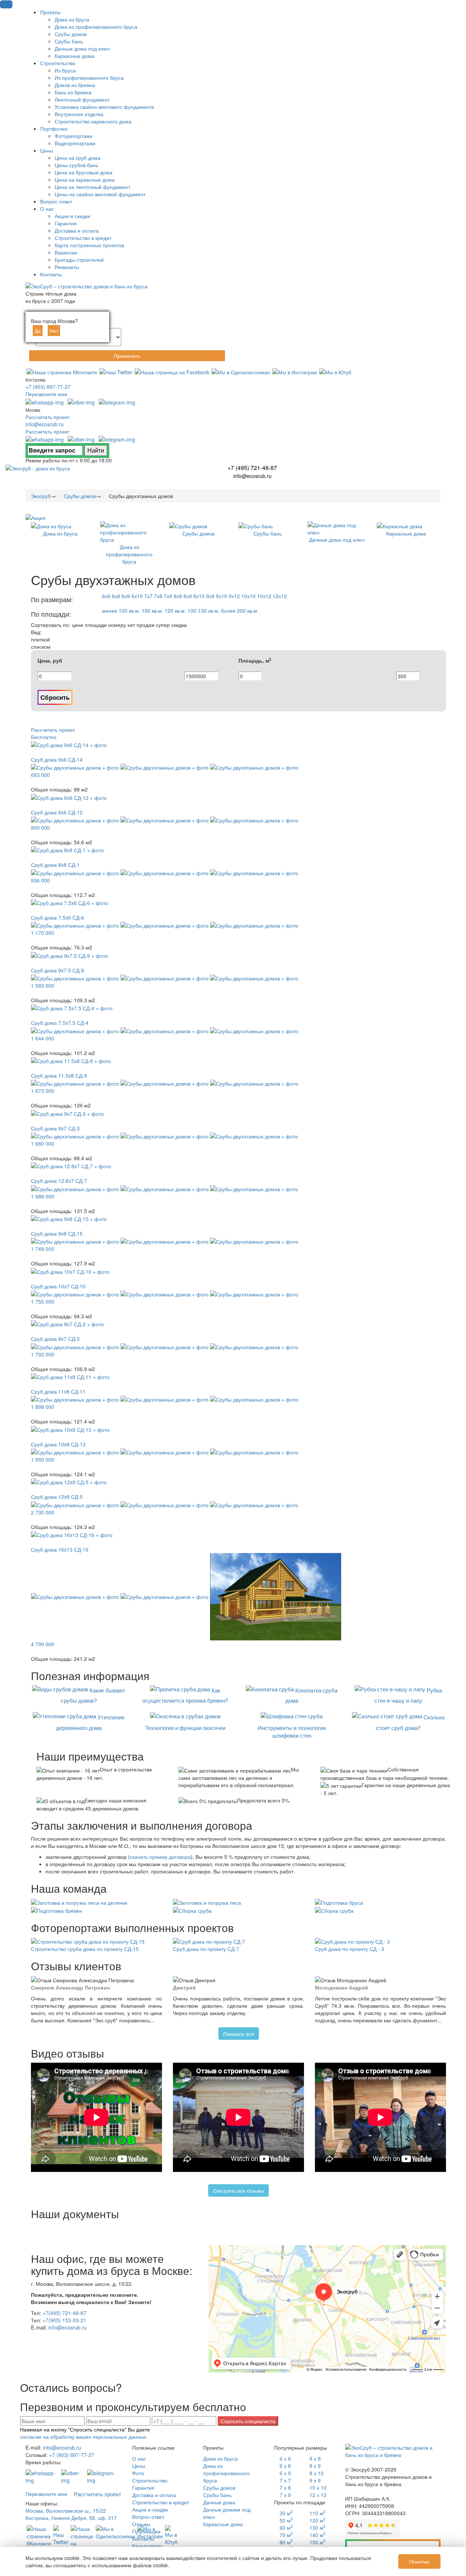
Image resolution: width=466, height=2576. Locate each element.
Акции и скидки (150, 2509)
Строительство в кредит (161, 2502)
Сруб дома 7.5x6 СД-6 (58, 917)
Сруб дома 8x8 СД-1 (55, 865)
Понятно (419, 2561)
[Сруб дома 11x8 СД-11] (70, 1376)
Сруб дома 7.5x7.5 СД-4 (60, 1023)
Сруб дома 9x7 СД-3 (55, 1128)
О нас (139, 2458)
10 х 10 (318, 2488)
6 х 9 (285, 2473)
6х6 (106, 596)
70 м (286, 2535)
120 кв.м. (175, 611)
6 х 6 (285, 2458)
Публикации (146, 2531)
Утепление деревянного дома (90, 1722)
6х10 (137, 596)
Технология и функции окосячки (185, 1728)
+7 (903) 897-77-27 (48, 387)
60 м (286, 2528)
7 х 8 (285, 2488)
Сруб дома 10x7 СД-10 (58, 1286)
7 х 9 (285, 2495)
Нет (54, 331)
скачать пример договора (160, 1857)
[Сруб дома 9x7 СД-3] (67, 1113)
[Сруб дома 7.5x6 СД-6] (70, 902)
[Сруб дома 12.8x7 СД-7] (71, 1165)
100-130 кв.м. (204, 611)
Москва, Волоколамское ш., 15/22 (66, 2510)
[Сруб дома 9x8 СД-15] (69, 1218)
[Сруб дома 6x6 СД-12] (69, 797)
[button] (6, 4)
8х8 (178, 596)
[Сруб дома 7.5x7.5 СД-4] (72, 1007)
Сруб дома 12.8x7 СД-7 (59, 1181)
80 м (286, 2542)
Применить (127, 356)
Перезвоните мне (46, 394)
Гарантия (143, 2488)
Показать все (239, 2034)
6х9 (126, 596)
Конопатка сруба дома (312, 1695)
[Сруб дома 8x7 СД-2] (67, 1323)
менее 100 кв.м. (121, 611)
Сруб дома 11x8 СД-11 (58, 1391)
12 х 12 (318, 2495)
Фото (138, 2473)
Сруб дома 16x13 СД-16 (60, 1549)
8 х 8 (315, 2458)
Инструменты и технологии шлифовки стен (292, 1731)
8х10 (199, 596)
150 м (317, 2542)
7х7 (148, 596)
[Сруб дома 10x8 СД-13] (70, 1429)
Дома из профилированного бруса (226, 2473)
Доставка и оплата (154, 2495)
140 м (317, 2535)
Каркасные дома (223, 2524)
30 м (286, 2513)
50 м (286, 2520)
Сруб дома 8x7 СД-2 (55, 1339)
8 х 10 (317, 2473)
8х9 (188, 596)
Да (38, 331)
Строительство (150, 2480)
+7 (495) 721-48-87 (252, 468)
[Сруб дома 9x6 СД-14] (69, 744)
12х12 (280, 596)
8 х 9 (315, 2466)
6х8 (116, 596)
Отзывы (141, 2524)
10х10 (248, 596)
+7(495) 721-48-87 (64, 2313)
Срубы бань (217, 2495)
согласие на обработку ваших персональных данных (83, 2437)
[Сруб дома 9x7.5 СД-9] (70, 955)
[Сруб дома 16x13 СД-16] (72, 1534)
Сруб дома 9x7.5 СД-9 (58, 970)
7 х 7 (285, 2480)
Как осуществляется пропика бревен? (185, 1695)
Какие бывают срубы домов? (93, 1695)
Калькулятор (147, 2546)
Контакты (143, 2539)
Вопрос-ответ (148, 2517)
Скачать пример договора (393, 2547)
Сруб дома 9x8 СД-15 (57, 1233)
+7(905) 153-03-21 (64, 2320)
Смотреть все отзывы (238, 2190)
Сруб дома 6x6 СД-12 (57, 812)
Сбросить (55, 697)
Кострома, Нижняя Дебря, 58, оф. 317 (71, 2518)
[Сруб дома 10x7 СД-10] (70, 1271)
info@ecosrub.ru (45, 424)
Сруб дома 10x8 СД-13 (58, 1444)
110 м (317, 2513)
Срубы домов (219, 2488)
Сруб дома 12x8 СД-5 (57, 1497)
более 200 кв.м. (240, 611)
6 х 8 (285, 2466)
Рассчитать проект (48, 417)
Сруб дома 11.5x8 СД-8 (59, 1075)
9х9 (210, 596)
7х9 (168, 596)
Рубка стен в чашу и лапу (408, 1695)
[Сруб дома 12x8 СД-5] (69, 1481)
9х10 (222, 596)
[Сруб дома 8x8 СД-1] (67, 849)
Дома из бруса (220, 2458)
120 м (317, 2520)
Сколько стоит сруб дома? (410, 1722)
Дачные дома (219, 2502)
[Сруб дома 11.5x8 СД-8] (71, 1060)
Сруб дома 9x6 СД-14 (57, 759)
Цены (139, 2466)
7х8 (158, 596)
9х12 (234, 596)
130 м (317, 2528)
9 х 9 (315, 2480)
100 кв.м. (152, 611)
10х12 (264, 596)
